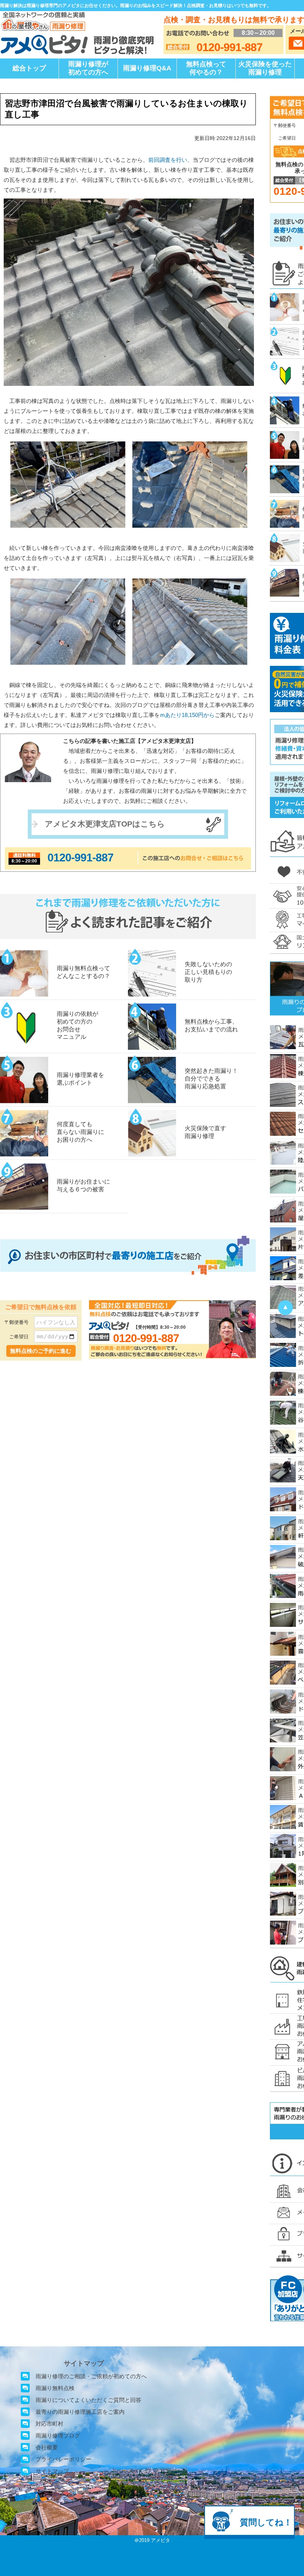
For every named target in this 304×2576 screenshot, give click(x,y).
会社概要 (47, 2447)
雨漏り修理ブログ (58, 2435)
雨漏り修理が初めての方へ (88, 68)
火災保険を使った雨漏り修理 (265, 68)
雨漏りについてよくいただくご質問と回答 (88, 2400)
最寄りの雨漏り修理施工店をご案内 (80, 2412)
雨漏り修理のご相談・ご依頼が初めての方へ (91, 2376)
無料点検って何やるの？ (206, 68)
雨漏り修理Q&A (147, 68)
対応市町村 (49, 2424)
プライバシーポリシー (63, 2459)
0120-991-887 (80, 857)
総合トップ (29, 68)
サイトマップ (52, 2471)
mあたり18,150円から (188, 715)
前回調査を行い (168, 160)
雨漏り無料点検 (55, 2388)
